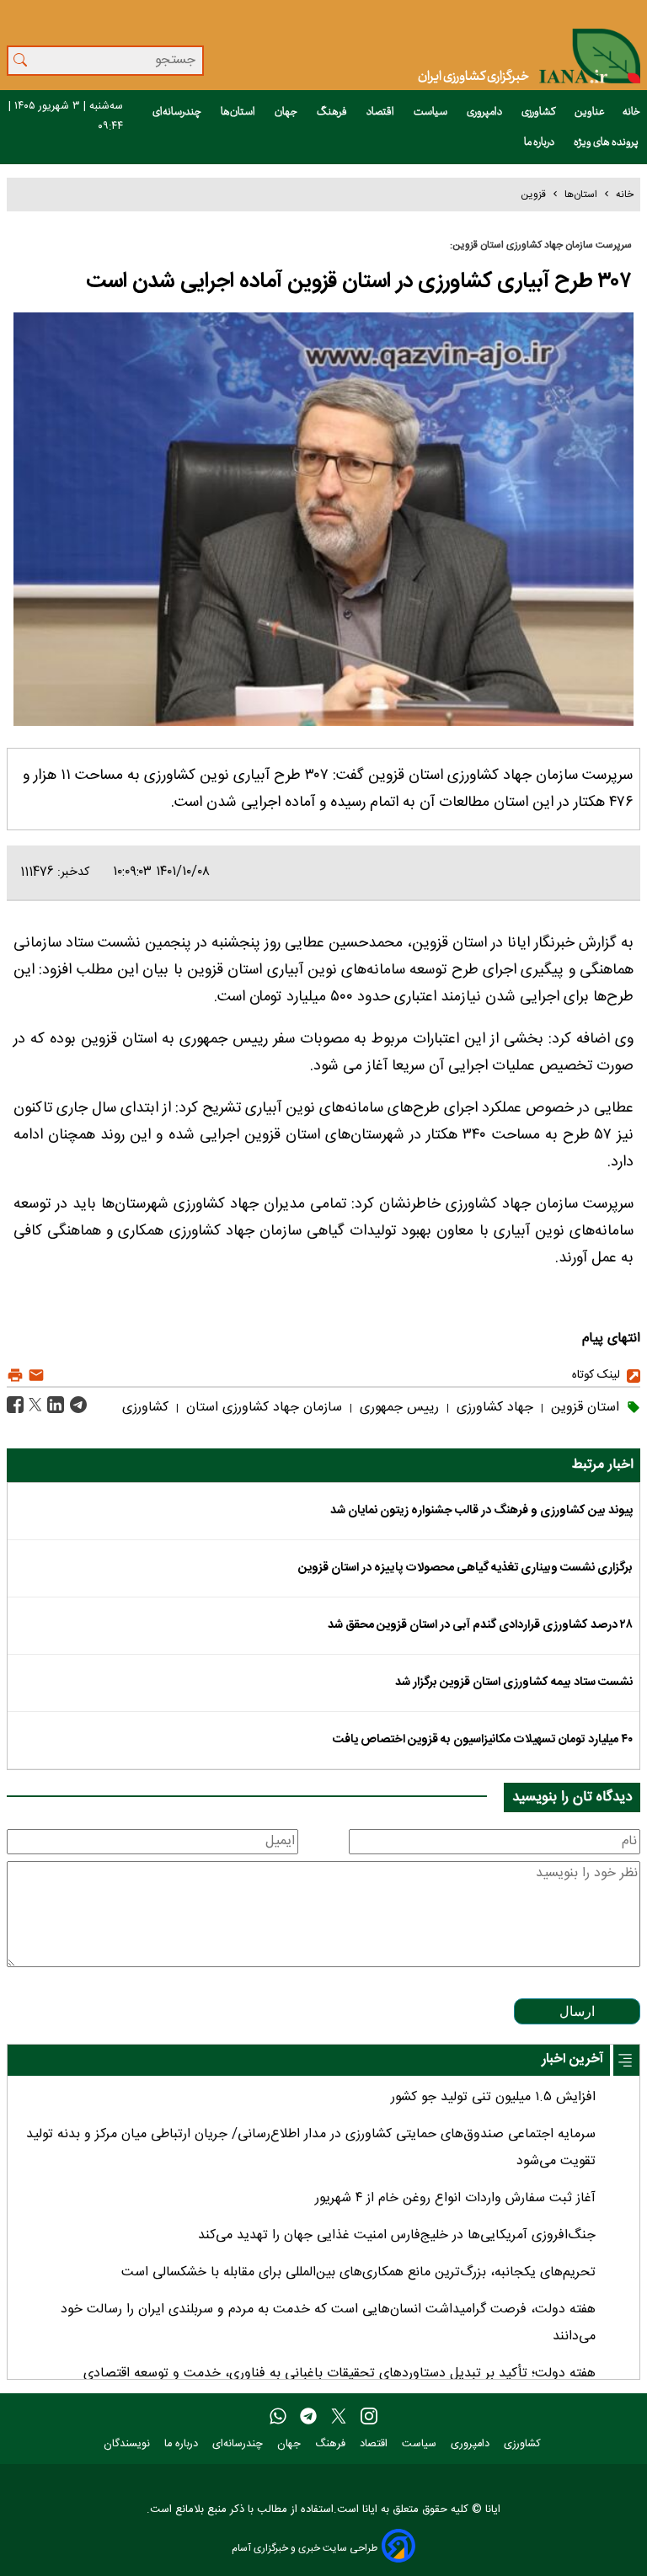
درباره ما (540, 142)
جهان (287, 112)
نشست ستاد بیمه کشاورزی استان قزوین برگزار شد (514, 1683)
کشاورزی (539, 112)
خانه (631, 112)
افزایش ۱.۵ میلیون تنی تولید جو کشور (493, 2097)
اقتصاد (381, 112)
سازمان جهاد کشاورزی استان (262, 1408)
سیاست (431, 112)
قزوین (533, 195)
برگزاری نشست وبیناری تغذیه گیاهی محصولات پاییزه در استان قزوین (465, 1568)
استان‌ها (239, 112)
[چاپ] (15, 1376)
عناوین (590, 112)
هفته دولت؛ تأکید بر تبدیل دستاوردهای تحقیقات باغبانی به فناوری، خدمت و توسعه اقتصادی (340, 2373)
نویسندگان (128, 2444)
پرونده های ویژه (607, 142)
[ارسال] (34, 1376)
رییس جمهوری (397, 1408)
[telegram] (308, 2417)
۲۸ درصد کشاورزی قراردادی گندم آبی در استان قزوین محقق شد (480, 1625)
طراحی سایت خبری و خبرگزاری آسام (305, 2548)
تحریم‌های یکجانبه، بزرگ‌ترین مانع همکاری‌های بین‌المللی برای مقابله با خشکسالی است (358, 2272)
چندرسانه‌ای (178, 112)
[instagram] (369, 2417)
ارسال (577, 2011)
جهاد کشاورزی (493, 1408)
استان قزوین (583, 1408)
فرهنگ (333, 112)
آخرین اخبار (572, 2059)
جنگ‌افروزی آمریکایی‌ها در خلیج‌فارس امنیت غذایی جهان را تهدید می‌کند (397, 2235)
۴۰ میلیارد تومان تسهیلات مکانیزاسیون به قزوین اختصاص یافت (483, 1740)
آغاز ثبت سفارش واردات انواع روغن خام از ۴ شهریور (455, 2198)
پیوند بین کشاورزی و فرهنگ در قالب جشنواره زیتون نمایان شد (481, 1511)
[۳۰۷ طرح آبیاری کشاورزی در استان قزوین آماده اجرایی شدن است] (76, 1405)
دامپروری (485, 112)
